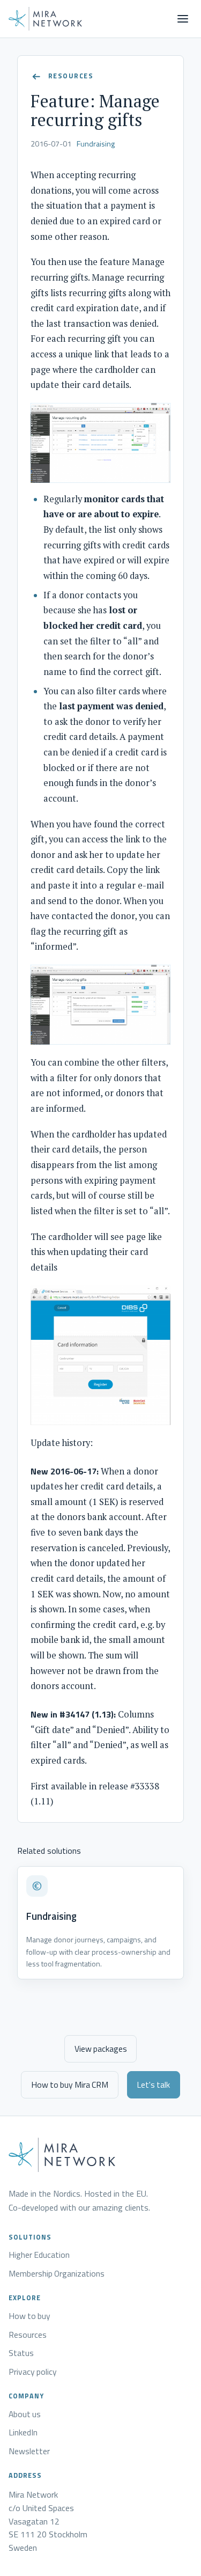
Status (21, 2353)
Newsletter (29, 2452)
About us (25, 2414)
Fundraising (96, 144)
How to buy (29, 2316)
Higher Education (39, 2255)
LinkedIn (23, 2433)
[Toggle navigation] (183, 19)
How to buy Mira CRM (70, 2085)
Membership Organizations (57, 2274)
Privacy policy (33, 2372)
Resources (28, 2335)
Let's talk (153, 2085)
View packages (101, 2049)
